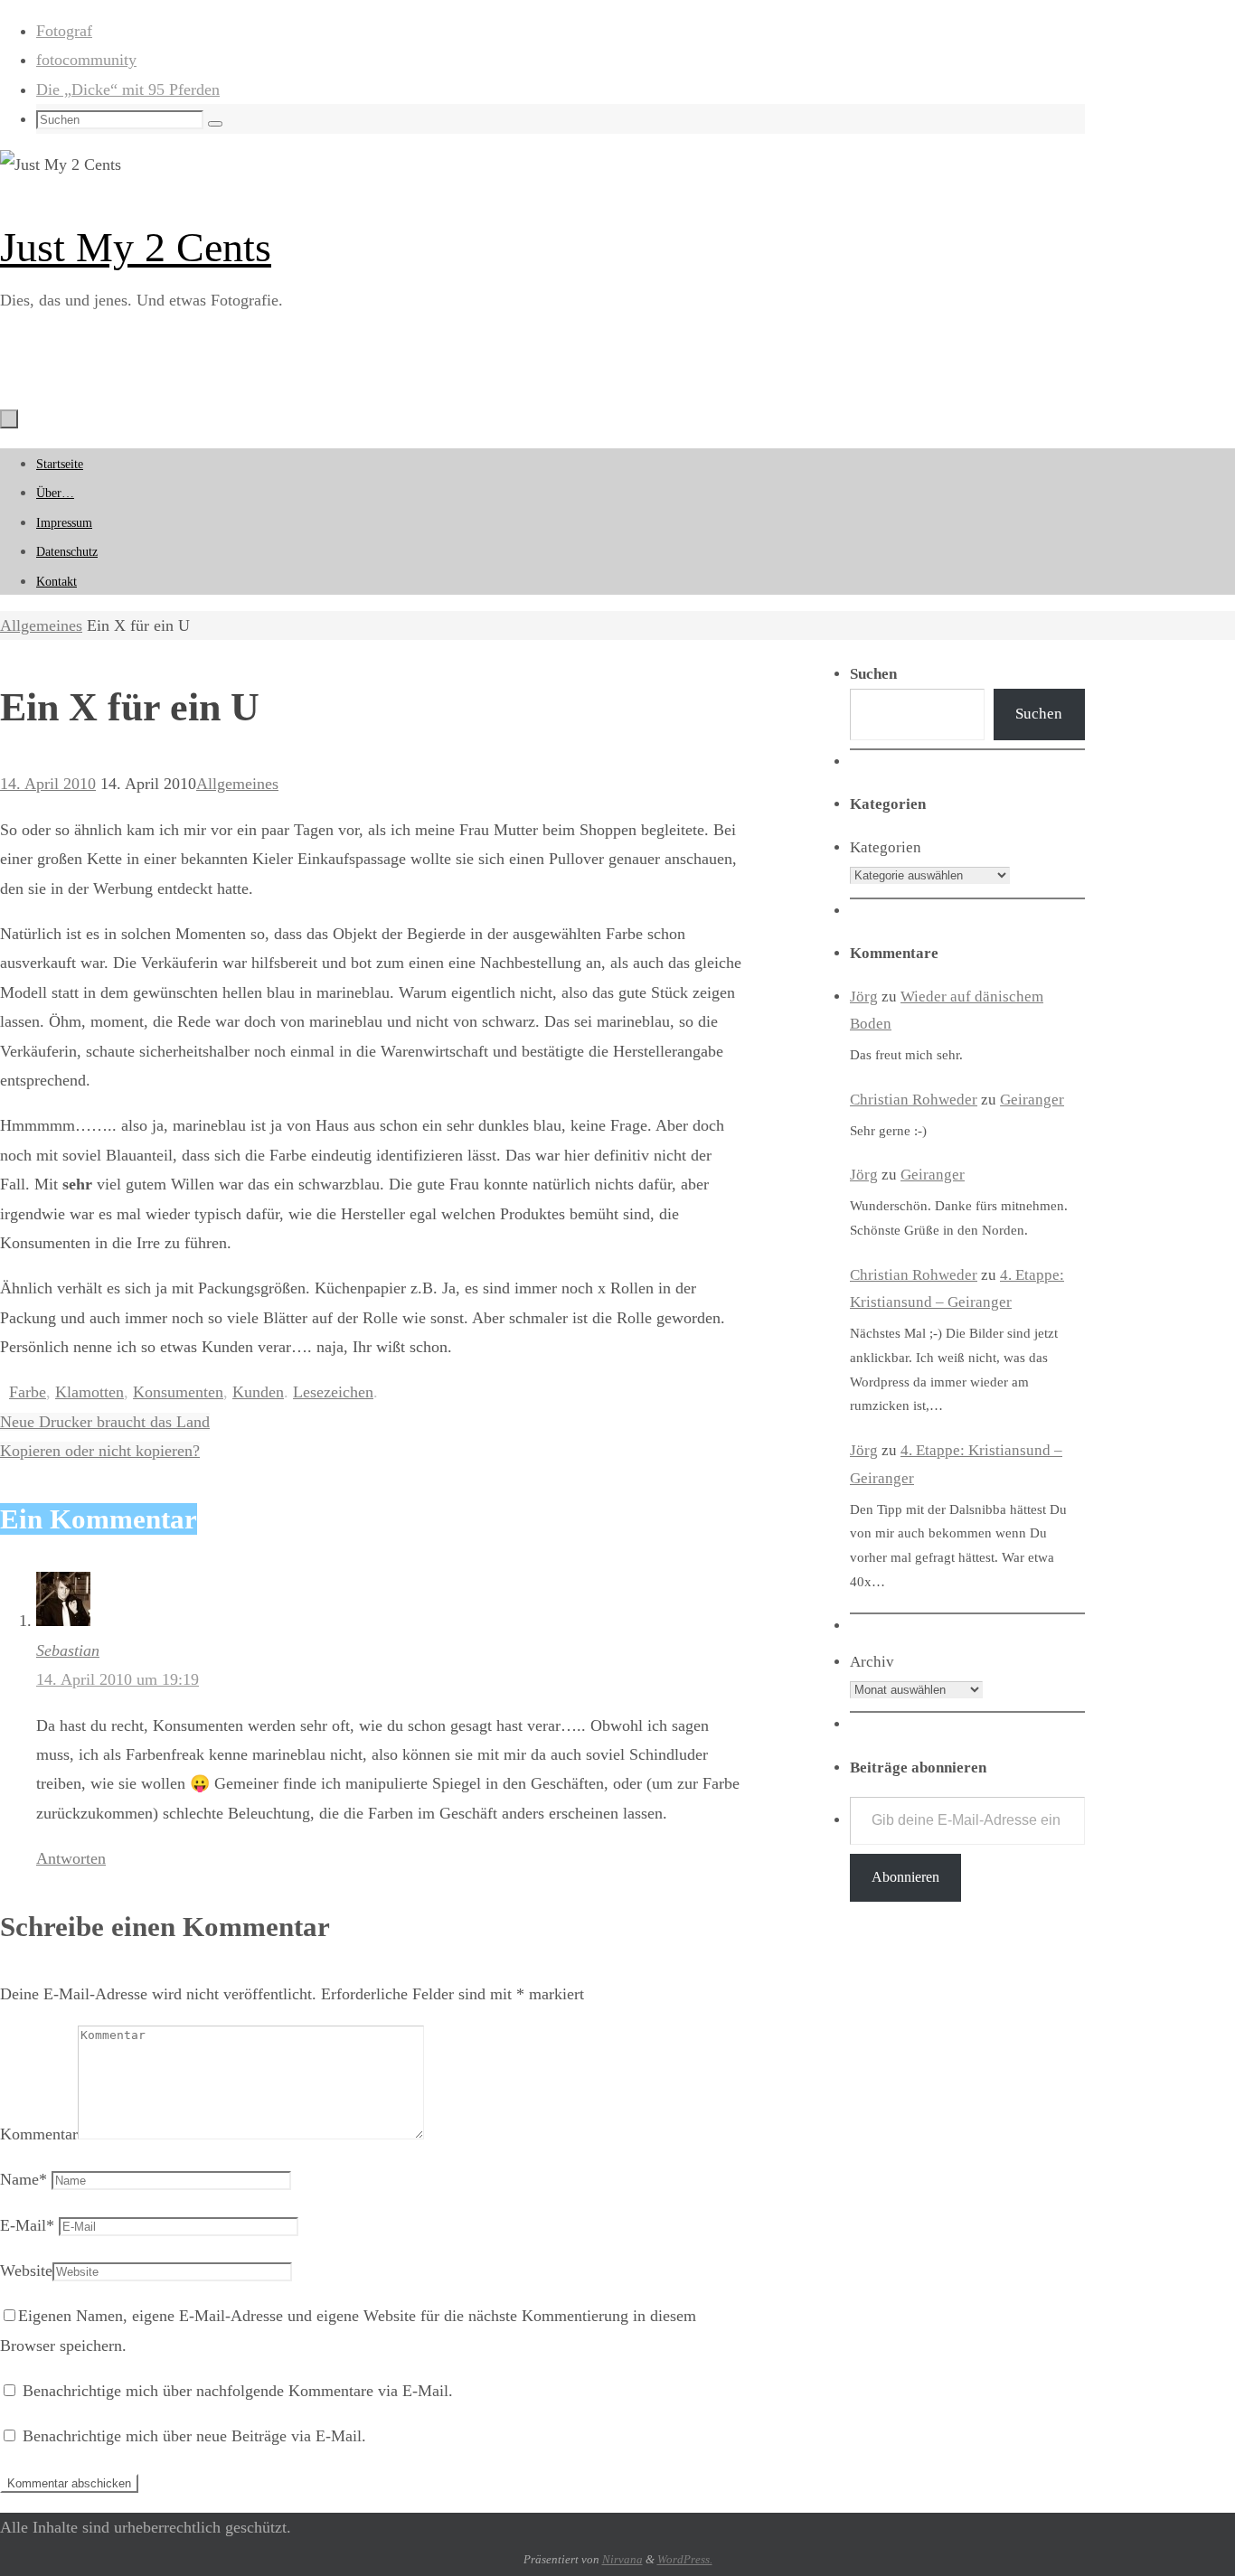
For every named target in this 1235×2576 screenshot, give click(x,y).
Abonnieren (905, 1877)
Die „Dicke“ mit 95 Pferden (128, 89)
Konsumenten (178, 1392)
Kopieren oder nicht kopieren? (100, 1451)
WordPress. (685, 2559)
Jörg (864, 997)
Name (24, 2179)
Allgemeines (41, 625)
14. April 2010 (48, 784)
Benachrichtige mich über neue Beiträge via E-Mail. (194, 2436)
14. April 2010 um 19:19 (118, 1679)
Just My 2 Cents (136, 247)
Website (26, 2270)
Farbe (28, 1392)
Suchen (1039, 714)
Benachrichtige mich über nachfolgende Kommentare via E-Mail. (238, 2391)
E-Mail (27, 2225)
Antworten (71, 1858)
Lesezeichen (333, 1392)
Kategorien (886, 847)
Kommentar (39, 2134)
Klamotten (90, 1392)
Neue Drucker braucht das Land (105, 1422)
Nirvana (622, 2559)
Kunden (258, 1392)
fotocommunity (86, 60)
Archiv (872, 1662)
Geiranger (1032, 1100)
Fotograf (64, 31)
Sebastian (68, 1650)
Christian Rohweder (914, 1100)
